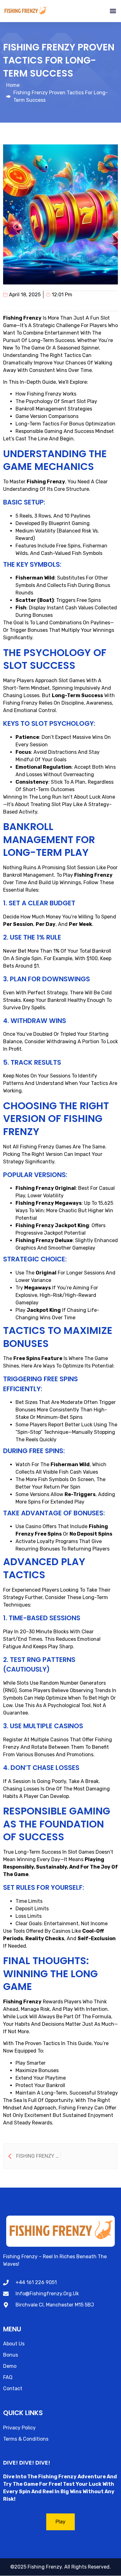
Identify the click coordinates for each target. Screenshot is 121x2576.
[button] (113, 11)
